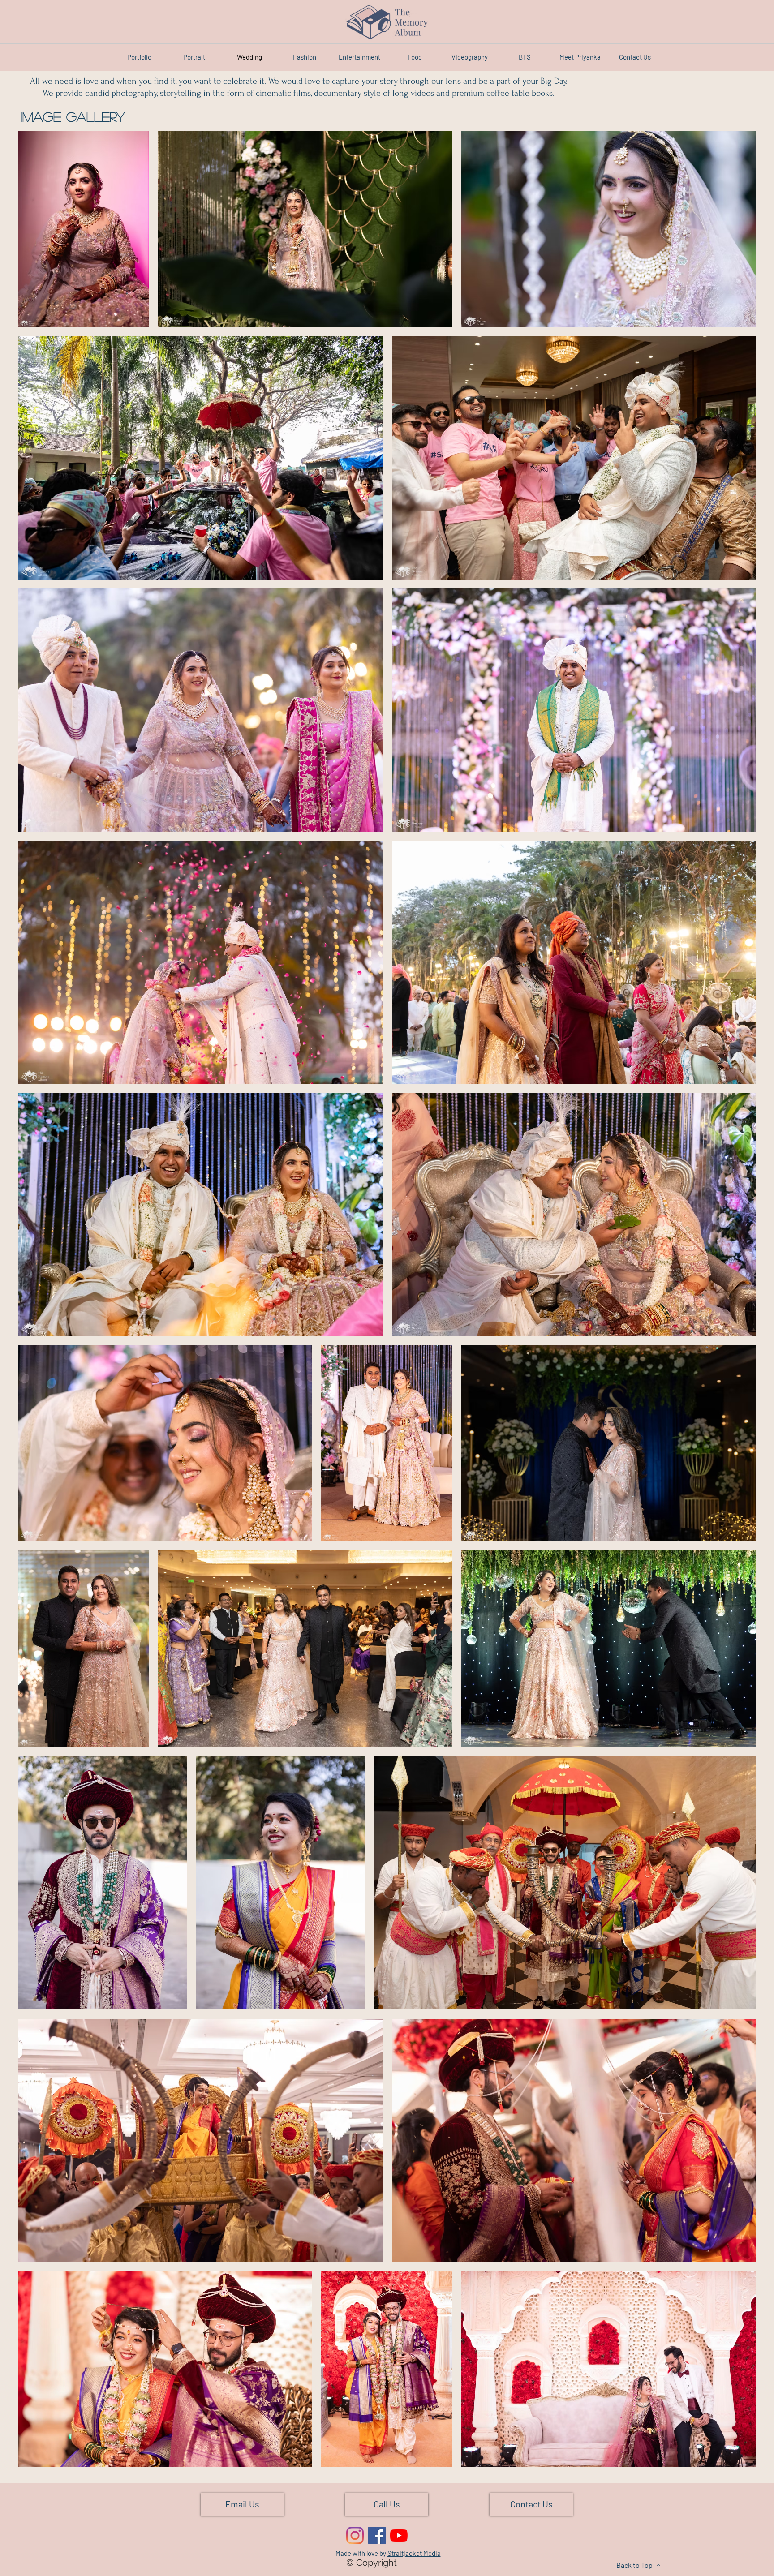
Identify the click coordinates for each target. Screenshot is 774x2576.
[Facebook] (377, 2535)
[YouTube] (399, 2535)
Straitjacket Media (414, 2553)
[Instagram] (355, 2535)
